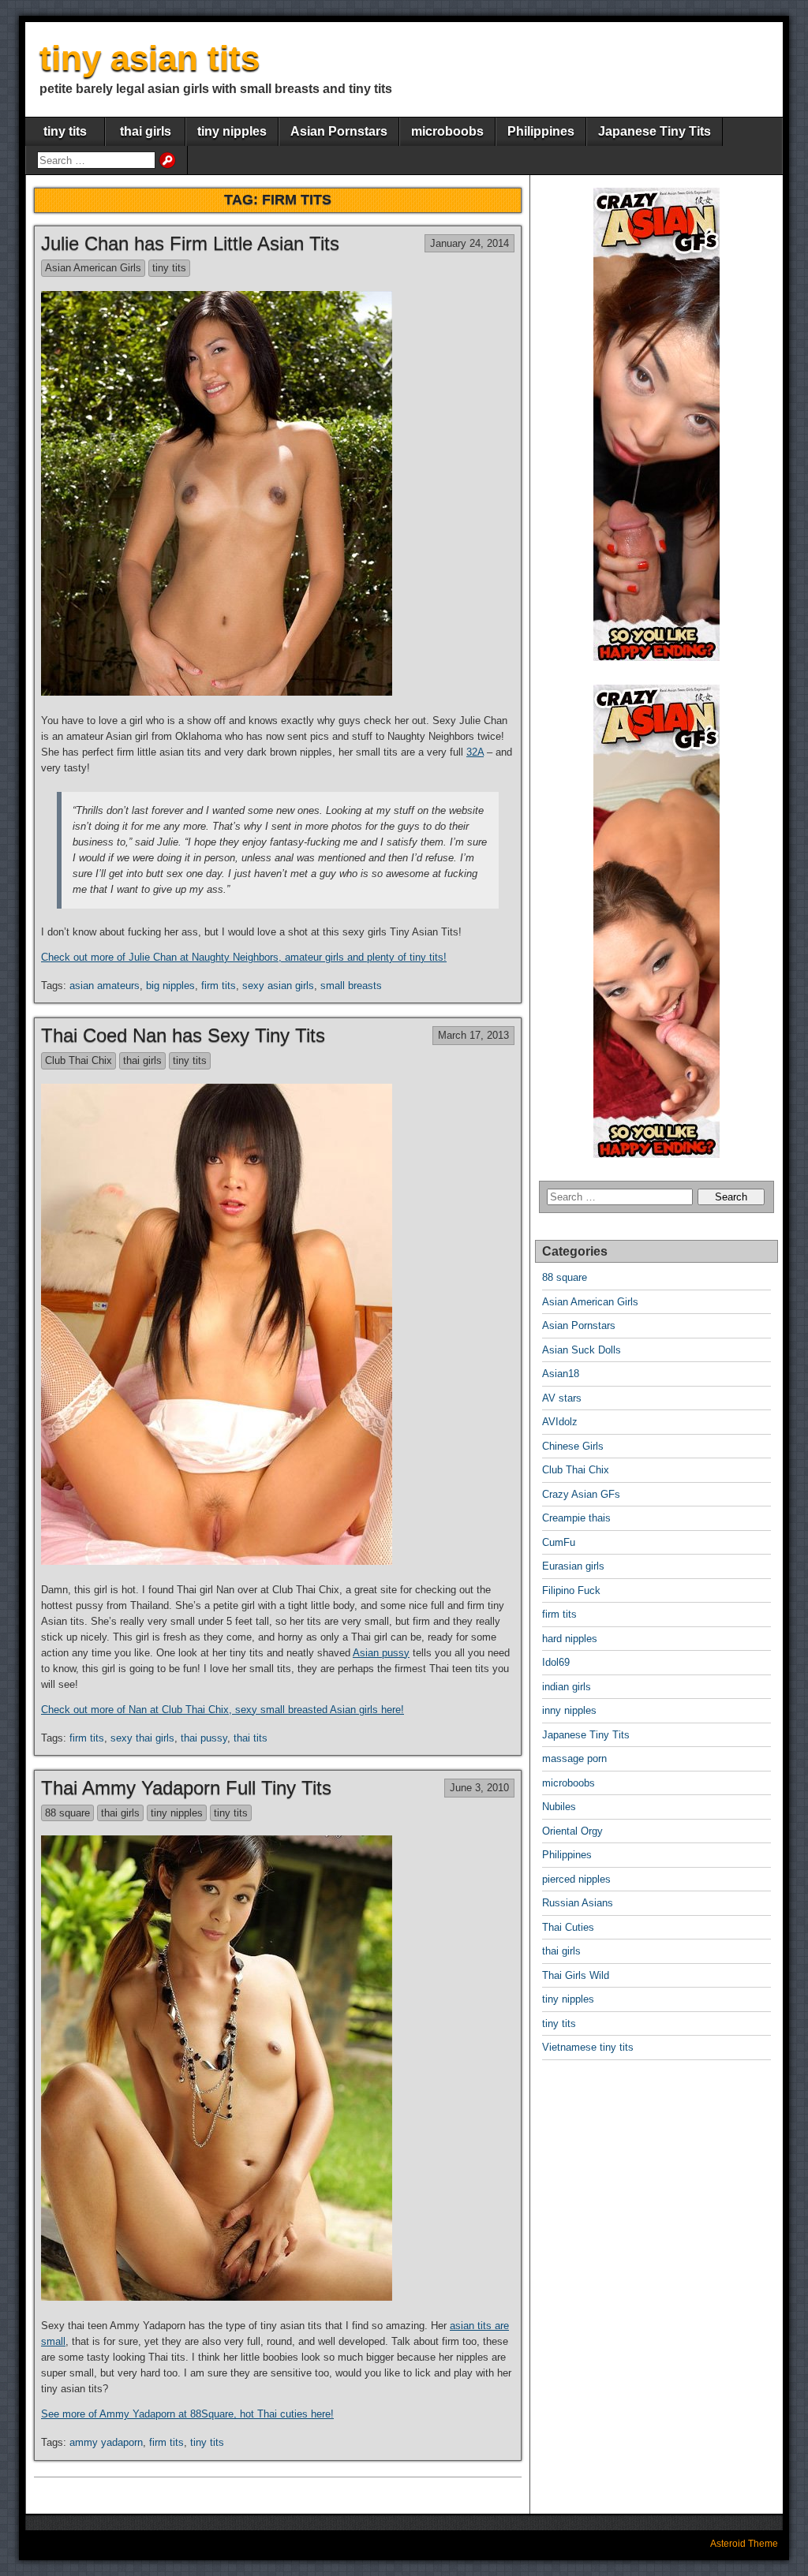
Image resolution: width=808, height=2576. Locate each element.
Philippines (541, 131)
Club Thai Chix (79, 1060)
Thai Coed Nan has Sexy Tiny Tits (183, 1035)
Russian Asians (578, 1903)
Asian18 (561, 1374)
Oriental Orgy (572, 1831)
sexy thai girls (142, 1738)
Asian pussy (381, 1653)
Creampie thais (576, 1518)
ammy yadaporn (106, 2442)
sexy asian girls (278, 986)
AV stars (562, 1398)
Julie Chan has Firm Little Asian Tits (190, 243)
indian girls (567, 1687)
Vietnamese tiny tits (588, 2047)
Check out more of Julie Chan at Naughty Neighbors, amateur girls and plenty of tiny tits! (244, 957)
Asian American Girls (93, 268)
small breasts (351, 986)
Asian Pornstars (339, 131)
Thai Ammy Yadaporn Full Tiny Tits (186, 1788)
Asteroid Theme (744, 2544)
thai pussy (204, 1738)
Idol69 (556, 1662)
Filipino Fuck (571, 1590)
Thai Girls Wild (576, 1975)
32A (475, 752)
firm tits (219, 986)
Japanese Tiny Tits (655, 131)
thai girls (146, 131)
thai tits (251, 1738)
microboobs (447, 131)
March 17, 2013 (473, 1035)
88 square (67, 1813)
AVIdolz (560, 1422)
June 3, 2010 (479, 1788)
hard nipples (570, 1639)
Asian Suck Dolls (582, 1350)
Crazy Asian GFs (581, 1494)
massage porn (574, 1758)
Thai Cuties (568, 1927)
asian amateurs (105, 986)
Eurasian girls (573, 1566)
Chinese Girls (573, 1446)
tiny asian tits (150, 58)
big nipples (170, 986)
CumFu (559, 1542)
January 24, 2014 (469, 243)
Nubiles (559, 1807)
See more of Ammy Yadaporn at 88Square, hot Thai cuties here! (187, 2414)
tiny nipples (232, 131)
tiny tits (65, 131)
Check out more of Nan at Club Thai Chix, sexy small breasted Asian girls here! (223, 1710)
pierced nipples (576, 1879)
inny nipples (569, 1710)
